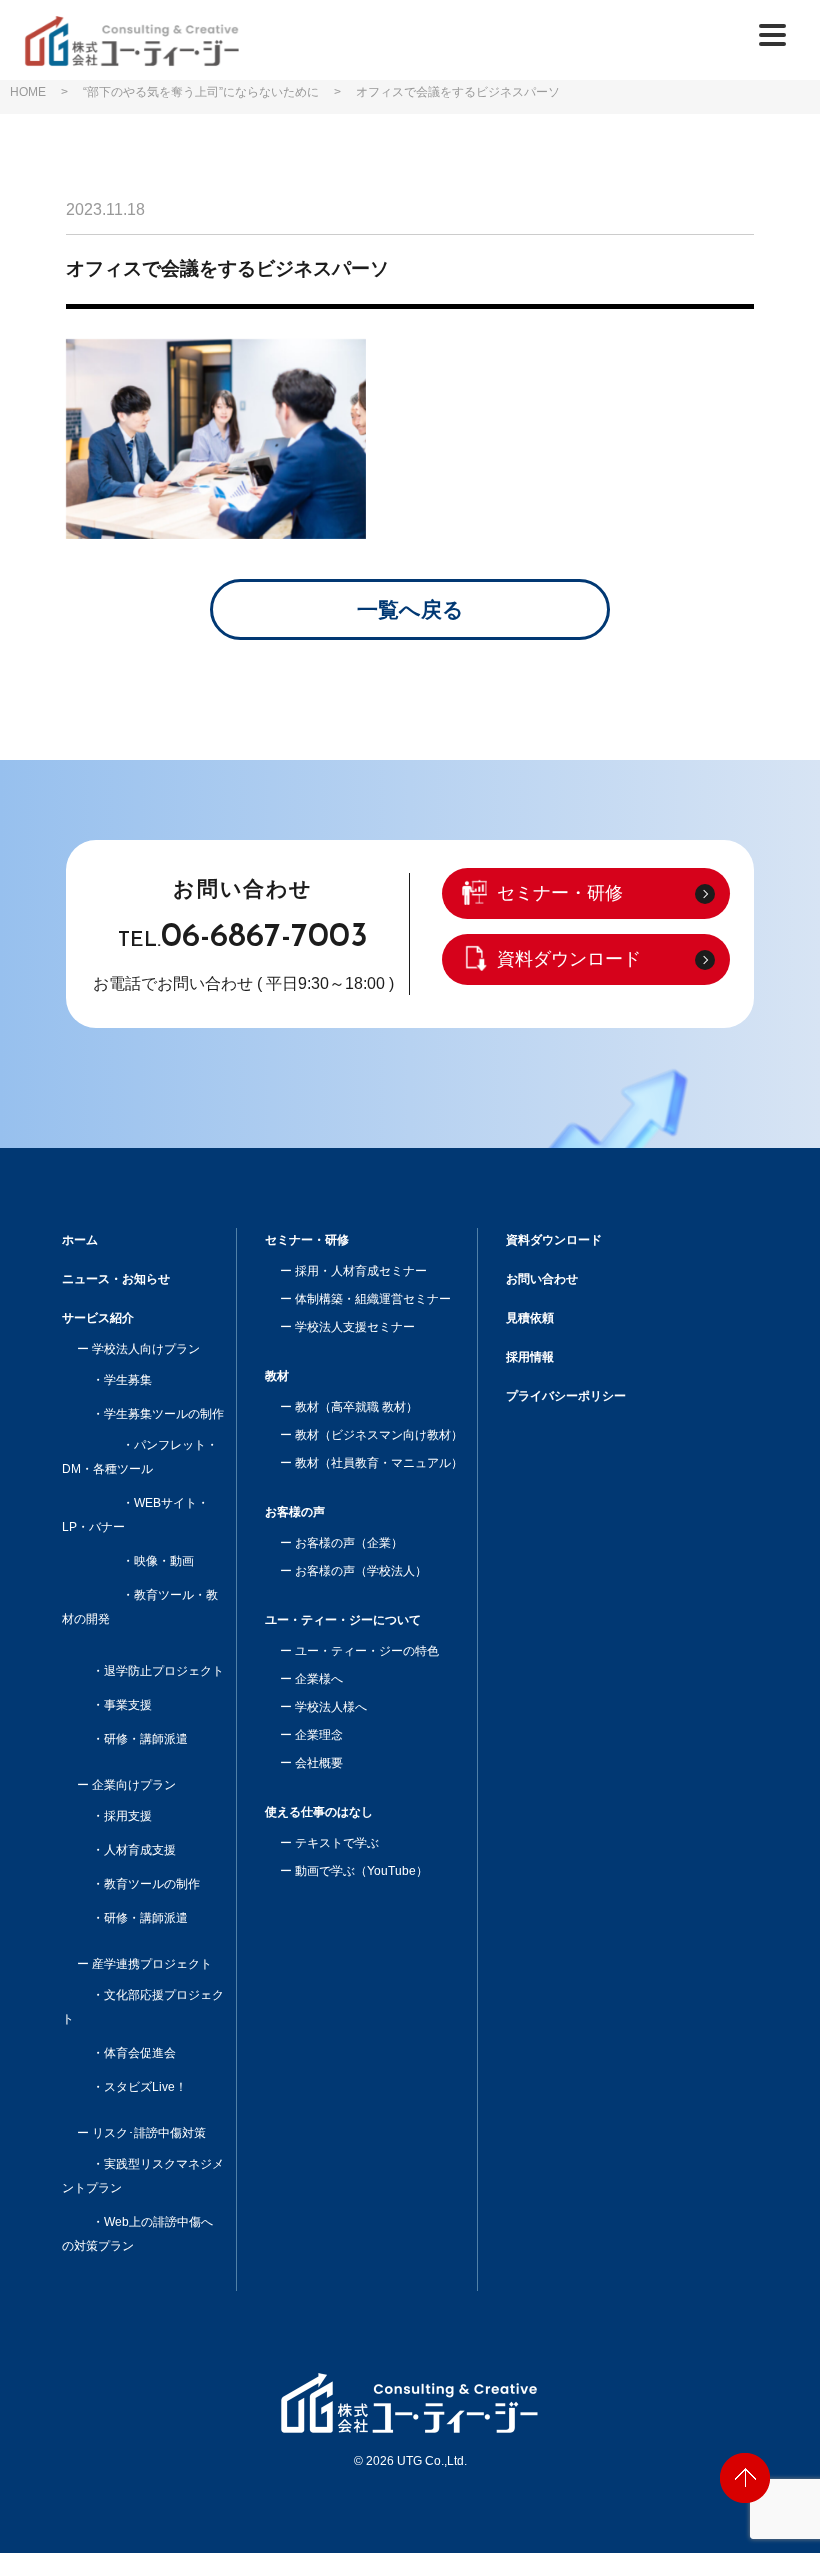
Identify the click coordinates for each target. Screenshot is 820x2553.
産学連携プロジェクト (152, 1964)
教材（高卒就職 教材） (356, 1407)
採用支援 (128, 1816)
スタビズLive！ (145, 2087)
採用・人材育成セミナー (361, 1271)
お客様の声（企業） (349, 1543)
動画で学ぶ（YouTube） (361, 1871)
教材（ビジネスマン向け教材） (379, 1435)
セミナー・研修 (560, 893)
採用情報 (530, 1357)
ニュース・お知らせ (116, 1279)
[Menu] (772, 34)
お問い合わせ (542, 1279)
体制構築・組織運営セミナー (373, 1299)
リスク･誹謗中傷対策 (149, 2133)
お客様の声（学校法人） (361, 1571)
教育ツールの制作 (152, 1884)
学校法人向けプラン (146, 1349)
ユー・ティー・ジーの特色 (367, 1651)
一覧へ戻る (410, 609)
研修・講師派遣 (146, 1739)
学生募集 (128, 1380)
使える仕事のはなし (319, 1812)
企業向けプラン (134, 1785)
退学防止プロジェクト (164, 1671)
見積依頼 (530, 1318)
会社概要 (319, 1763)
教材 (277, 1376)
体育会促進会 (140, 2053)
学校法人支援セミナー (355, 1327)
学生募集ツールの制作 (164, 1414)
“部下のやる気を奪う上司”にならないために (201, 92)
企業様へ (319, 1679)
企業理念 (319, 1735)
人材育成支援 (140, 1850)
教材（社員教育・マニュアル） (379, 1463)
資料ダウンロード (569, 959)
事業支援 (128, 1705)
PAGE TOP (745, 2478)
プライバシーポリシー (566, 1396)
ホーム (80, 1240)
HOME (28, 92)
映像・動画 (164, 1561)
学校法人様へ (331, 1707)
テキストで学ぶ (337, 1843)
